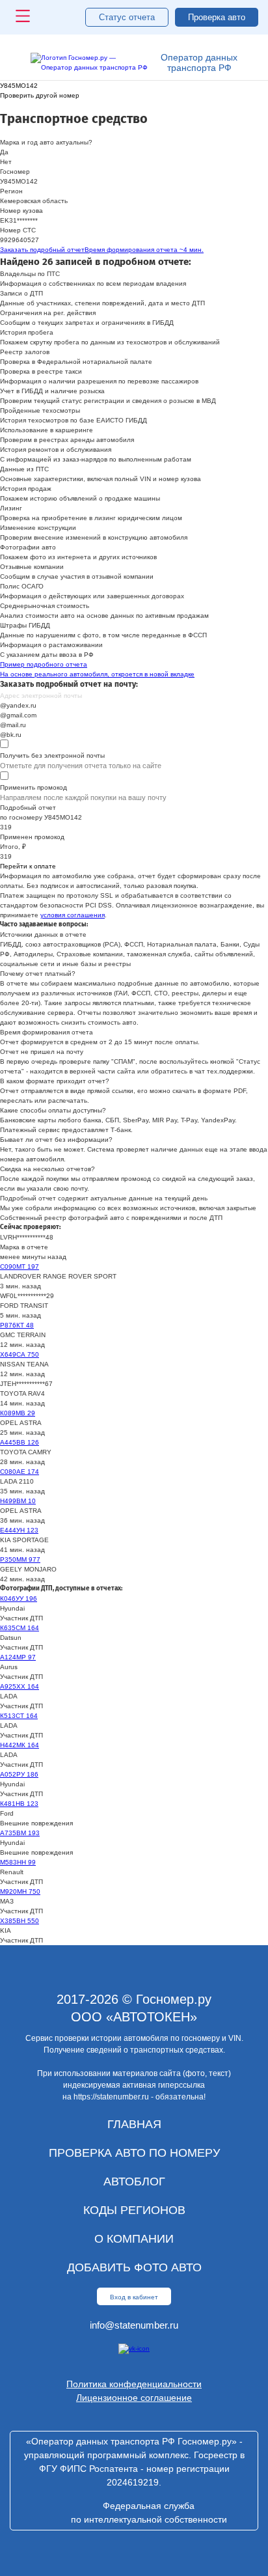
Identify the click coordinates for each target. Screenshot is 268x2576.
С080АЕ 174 (20, 1472)
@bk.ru (11, 735)
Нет (6, 162)
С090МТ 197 (20, 1267)
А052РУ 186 (19, 1774)
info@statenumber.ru (134, 2325)
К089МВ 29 (18, 1413)
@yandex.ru (18, 705)
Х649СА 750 (20, 1354)
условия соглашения (73, 915)
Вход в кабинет (134, 2297)
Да (4, 152)
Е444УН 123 (19, 1530)
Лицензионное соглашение (134, 2398)
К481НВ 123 (19, 1804)
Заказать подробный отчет (102, 250)
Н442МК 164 (20, 1745)
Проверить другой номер (40, 95)
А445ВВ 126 (20, 1442)
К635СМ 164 (20, 1628)
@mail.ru (13, 725)
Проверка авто (217, 17)
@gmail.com (18, 715)
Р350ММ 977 (20, 1559)
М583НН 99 (18, 1862)
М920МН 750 (20, 1891)
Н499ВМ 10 (18, 1501)
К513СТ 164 (19, 1716)
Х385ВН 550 (20, 1921)
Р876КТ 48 (17, 1325)
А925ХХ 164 (20, 1686)
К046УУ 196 (19, 1599)
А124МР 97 (18, 1657)
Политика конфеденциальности (134, 2384)
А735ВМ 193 (20, 1833)
